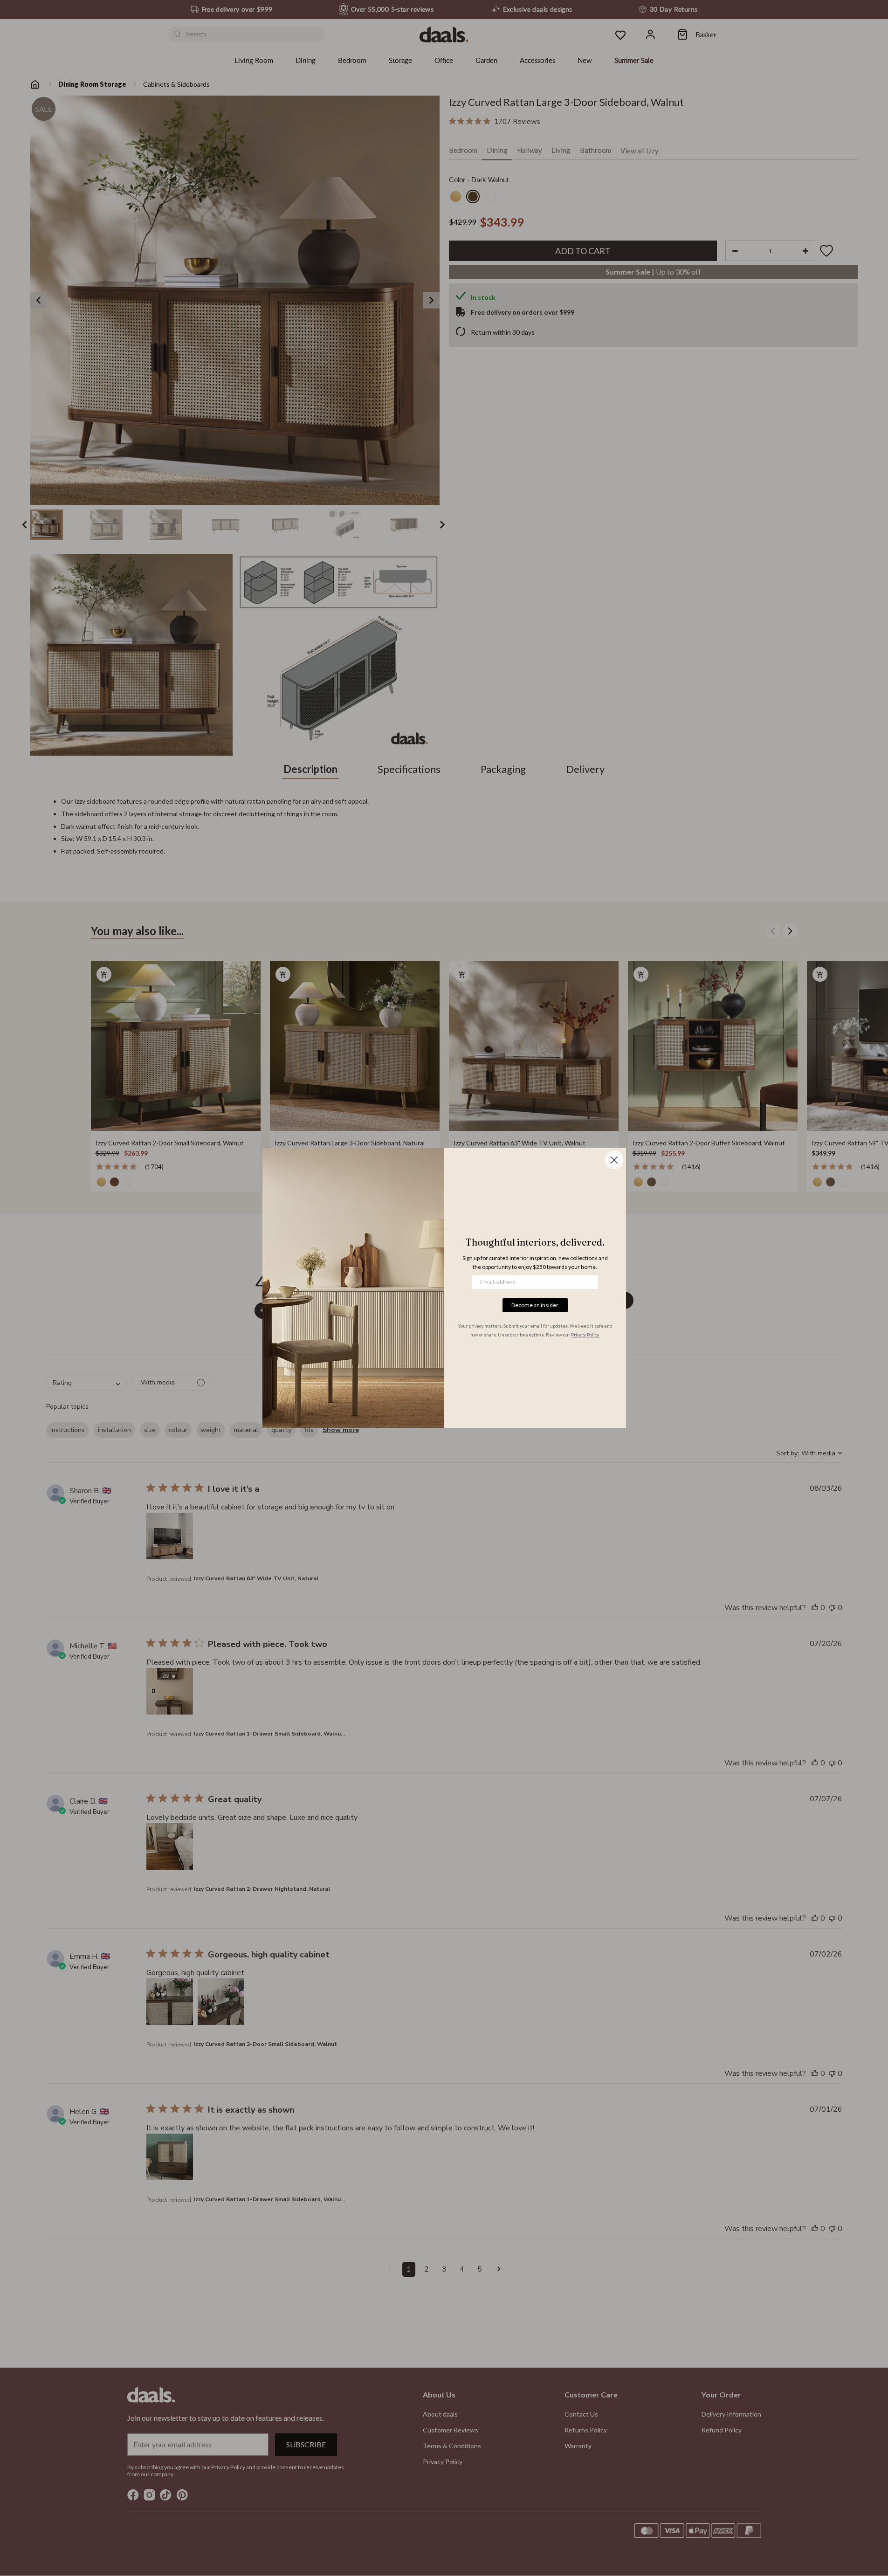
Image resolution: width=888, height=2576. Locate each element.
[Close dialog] (614, 1160)
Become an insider (535, 1305)
